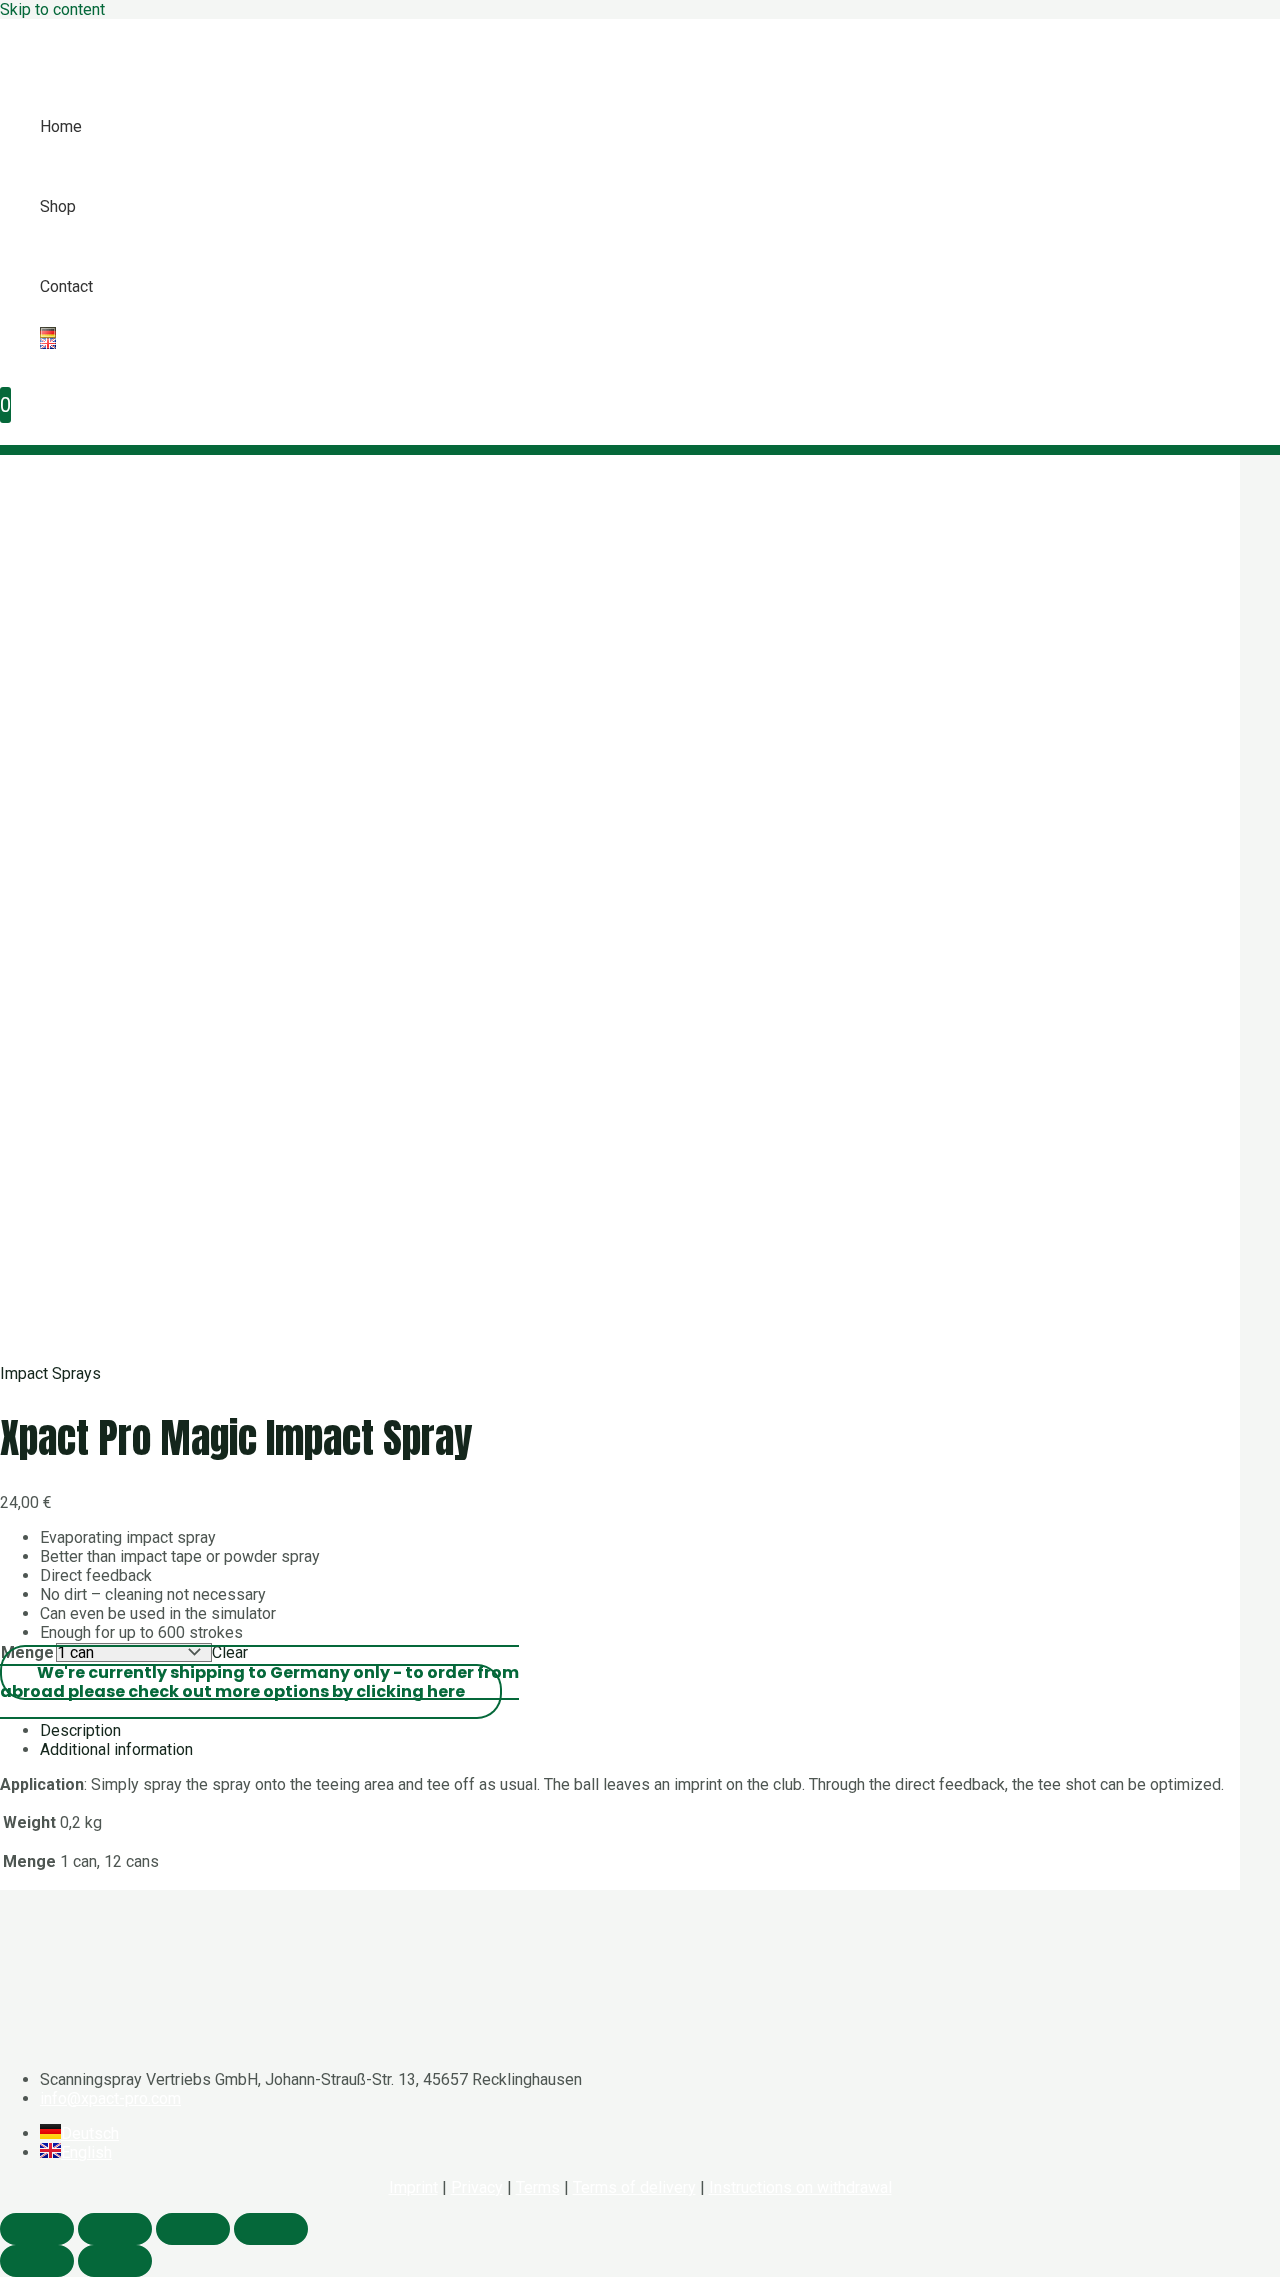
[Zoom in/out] (271, 2229)
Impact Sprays (50, 1373)
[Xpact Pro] (66, 61)
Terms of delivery (634, 2187)
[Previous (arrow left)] (37, 2261)
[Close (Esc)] (37, 2229)
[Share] (115, 2229)
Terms (538, 2187)
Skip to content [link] (52, 9)
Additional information (116, 1749)
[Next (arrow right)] (115, 2261)
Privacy (477, 2187)
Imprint (413, 2187)
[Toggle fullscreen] (193, 2229)
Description (80, 1730)
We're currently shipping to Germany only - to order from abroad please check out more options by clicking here (259, 1682)
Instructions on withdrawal (800, 2187)
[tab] (640, 1730)
